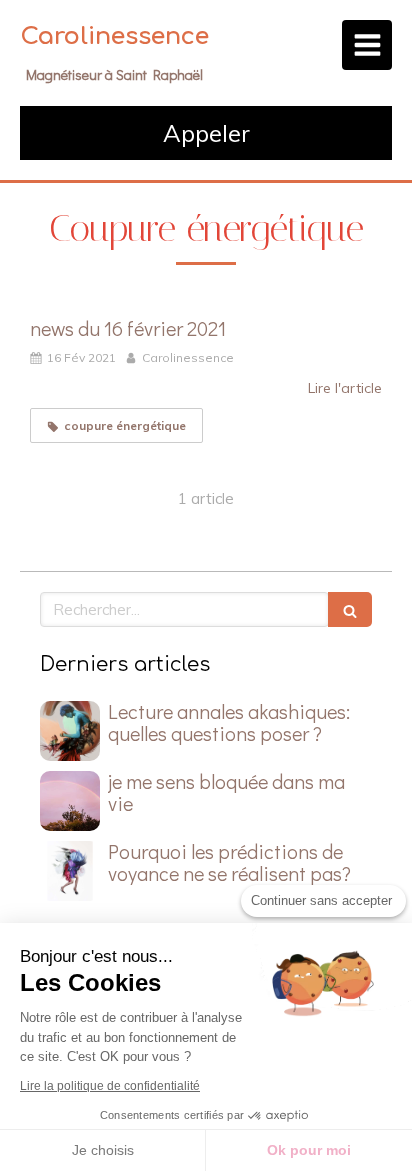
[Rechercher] (350, 609)
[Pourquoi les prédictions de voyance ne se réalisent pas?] (70, 871)
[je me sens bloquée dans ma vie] (70, 801)
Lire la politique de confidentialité (110, 1086)
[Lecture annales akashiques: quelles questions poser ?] (70, 731)
